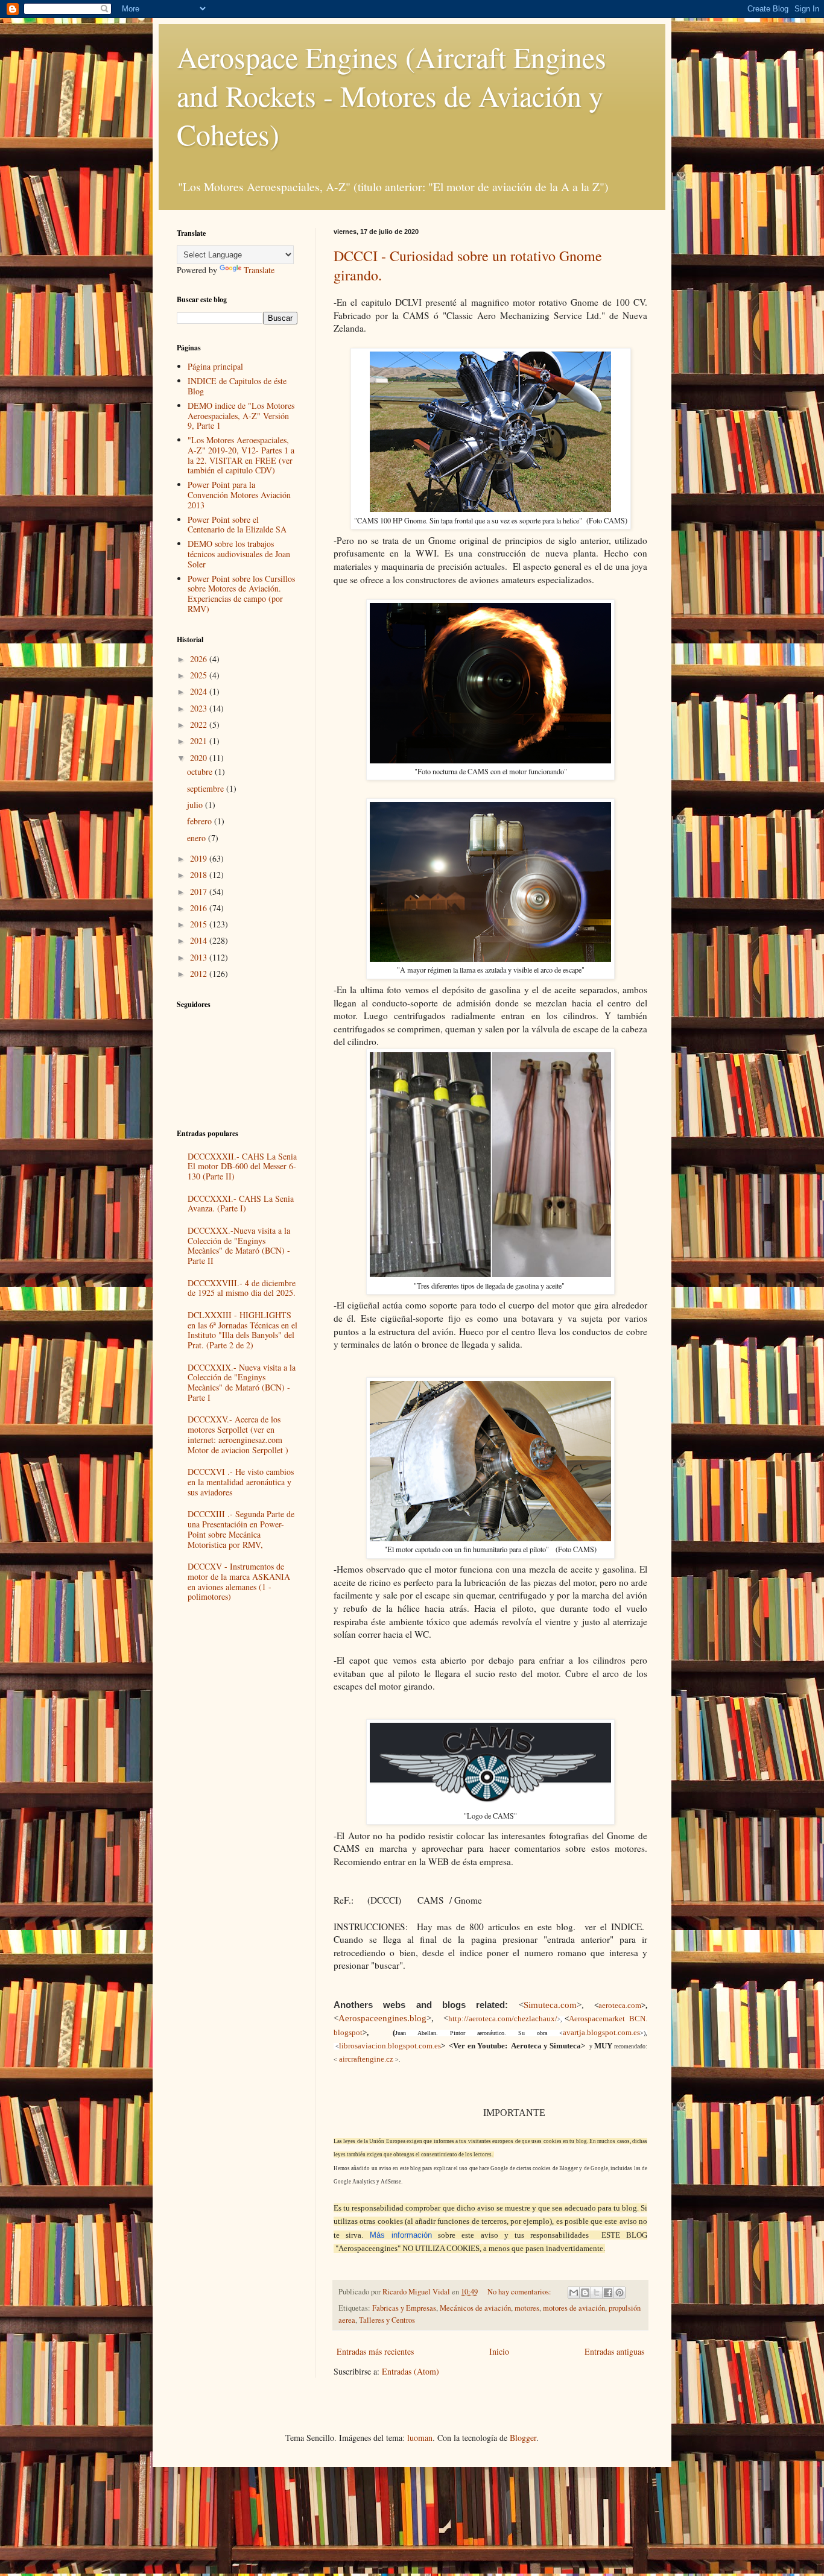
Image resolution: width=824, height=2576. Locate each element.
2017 (200, 892)
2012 (200, 974)
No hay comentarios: (520, 2292)
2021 (200, 741)
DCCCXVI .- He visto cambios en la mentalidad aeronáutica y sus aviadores (241, 1482)
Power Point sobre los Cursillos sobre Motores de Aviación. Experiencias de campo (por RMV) (241, 594)
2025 (200, 675)
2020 (200, 758)
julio (196, 805)
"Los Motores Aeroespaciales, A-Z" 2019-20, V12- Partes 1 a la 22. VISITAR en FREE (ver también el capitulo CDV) (241, 455)
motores (527, 2308)
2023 (200, 708)
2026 (200, 659)
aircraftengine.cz (366, 2059)
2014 (200, 940)
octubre (201, 772)
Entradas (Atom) (410, 2371)
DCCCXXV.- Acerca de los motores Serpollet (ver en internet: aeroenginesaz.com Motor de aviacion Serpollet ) (238, 1434)
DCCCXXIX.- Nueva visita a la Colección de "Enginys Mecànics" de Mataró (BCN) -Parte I (242, 1382)
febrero (201, 821)
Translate (259, 270)
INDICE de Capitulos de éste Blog (237, 386)
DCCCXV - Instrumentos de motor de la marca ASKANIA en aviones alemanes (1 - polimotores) (239, 1581)
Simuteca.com (550, 2005)
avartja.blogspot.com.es (601, 2032)
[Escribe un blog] (585, 2293)
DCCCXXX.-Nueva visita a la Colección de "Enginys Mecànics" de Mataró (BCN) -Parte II (239, 1245)
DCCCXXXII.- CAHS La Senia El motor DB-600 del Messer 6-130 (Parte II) (242, 1166)
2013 (200, 957)
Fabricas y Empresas (404, 2308)
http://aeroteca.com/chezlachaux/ (503, 2019)
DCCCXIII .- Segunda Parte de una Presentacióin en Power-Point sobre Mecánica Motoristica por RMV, (241, 1529)
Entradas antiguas (614, 2351)
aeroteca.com (620, 2005)
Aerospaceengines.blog (382, 2018)
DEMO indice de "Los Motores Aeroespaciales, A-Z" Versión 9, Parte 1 (241, 416)
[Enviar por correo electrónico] (574, 2293)
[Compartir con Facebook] (608, 2293)
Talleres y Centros (387, 2320)
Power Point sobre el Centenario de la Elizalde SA (237, 525)
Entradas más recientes (375, 2351)
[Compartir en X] (597, 2293)
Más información (401, 2235)
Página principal (215, 366)
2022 (200, 724)
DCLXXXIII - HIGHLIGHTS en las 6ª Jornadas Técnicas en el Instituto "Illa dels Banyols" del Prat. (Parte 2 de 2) (242, 1330)
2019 (200, 858)
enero (198, 838)
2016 (200, 908)
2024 (200, 691)
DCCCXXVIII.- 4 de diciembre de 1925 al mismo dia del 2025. (242, 1288)
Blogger (523, 2438)
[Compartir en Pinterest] (620, 2293)
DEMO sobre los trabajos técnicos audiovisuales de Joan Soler (239, 554)
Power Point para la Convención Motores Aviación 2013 (239, 495)
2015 (200, 924)
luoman (420, 2438)
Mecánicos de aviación (475, 2308)
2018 (200, 875)
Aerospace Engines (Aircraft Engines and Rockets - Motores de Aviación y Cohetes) (391, 95)
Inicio (499, 2351)
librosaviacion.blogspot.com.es (390, 2046)
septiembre (207, 788)
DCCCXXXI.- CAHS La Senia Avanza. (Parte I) (241, 1204)
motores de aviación (574, 2308)
